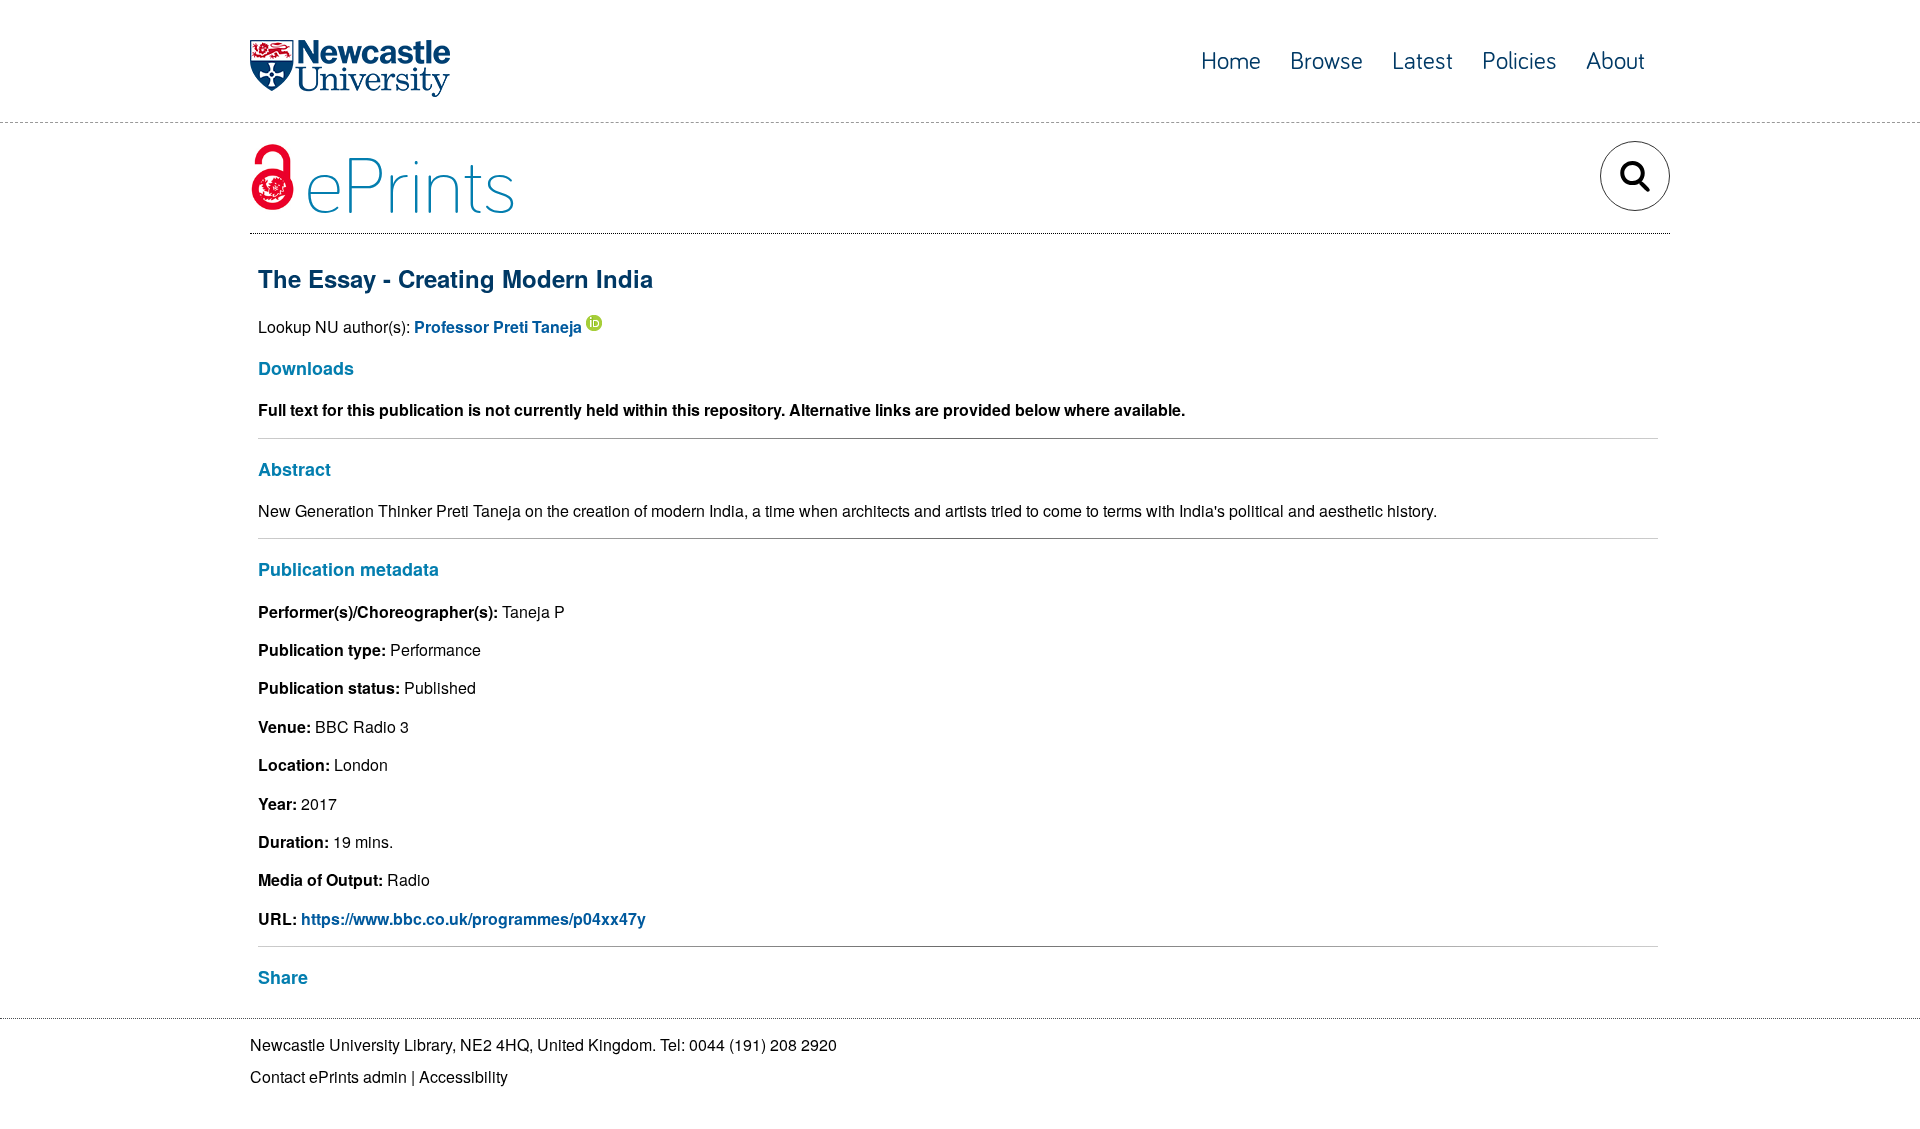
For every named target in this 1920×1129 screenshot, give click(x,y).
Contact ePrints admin (328, 1076)
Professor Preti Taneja (498, 326)
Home (1231, 61)
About (1615, 61)
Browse (1326, 61)
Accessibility (463, 1076)
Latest (1422, 61)
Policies (1519, 61)
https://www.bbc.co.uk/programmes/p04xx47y (473, 918)
